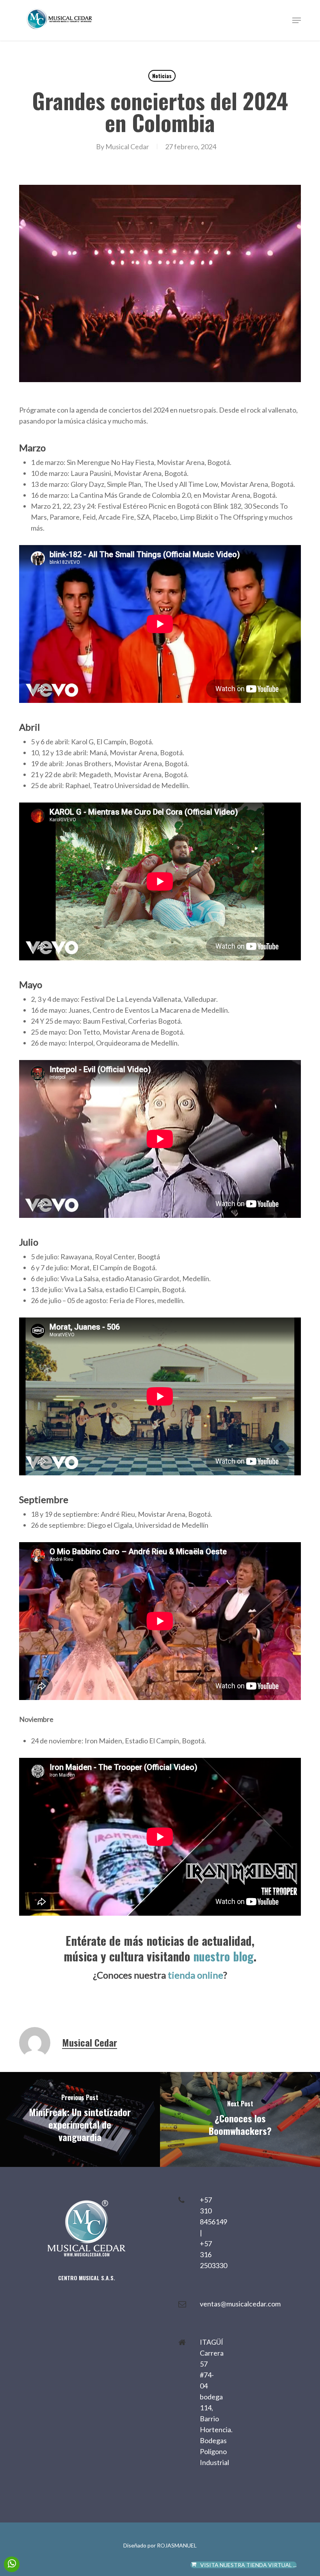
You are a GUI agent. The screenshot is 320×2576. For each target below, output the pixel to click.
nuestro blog (223, 1956)
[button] (297, 20)
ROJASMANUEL (177, 2545)
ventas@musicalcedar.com (240, 2304)
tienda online (196, 1975)
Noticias (162, 76)
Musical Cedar (127, 147)
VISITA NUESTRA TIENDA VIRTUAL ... (248, 2565)
